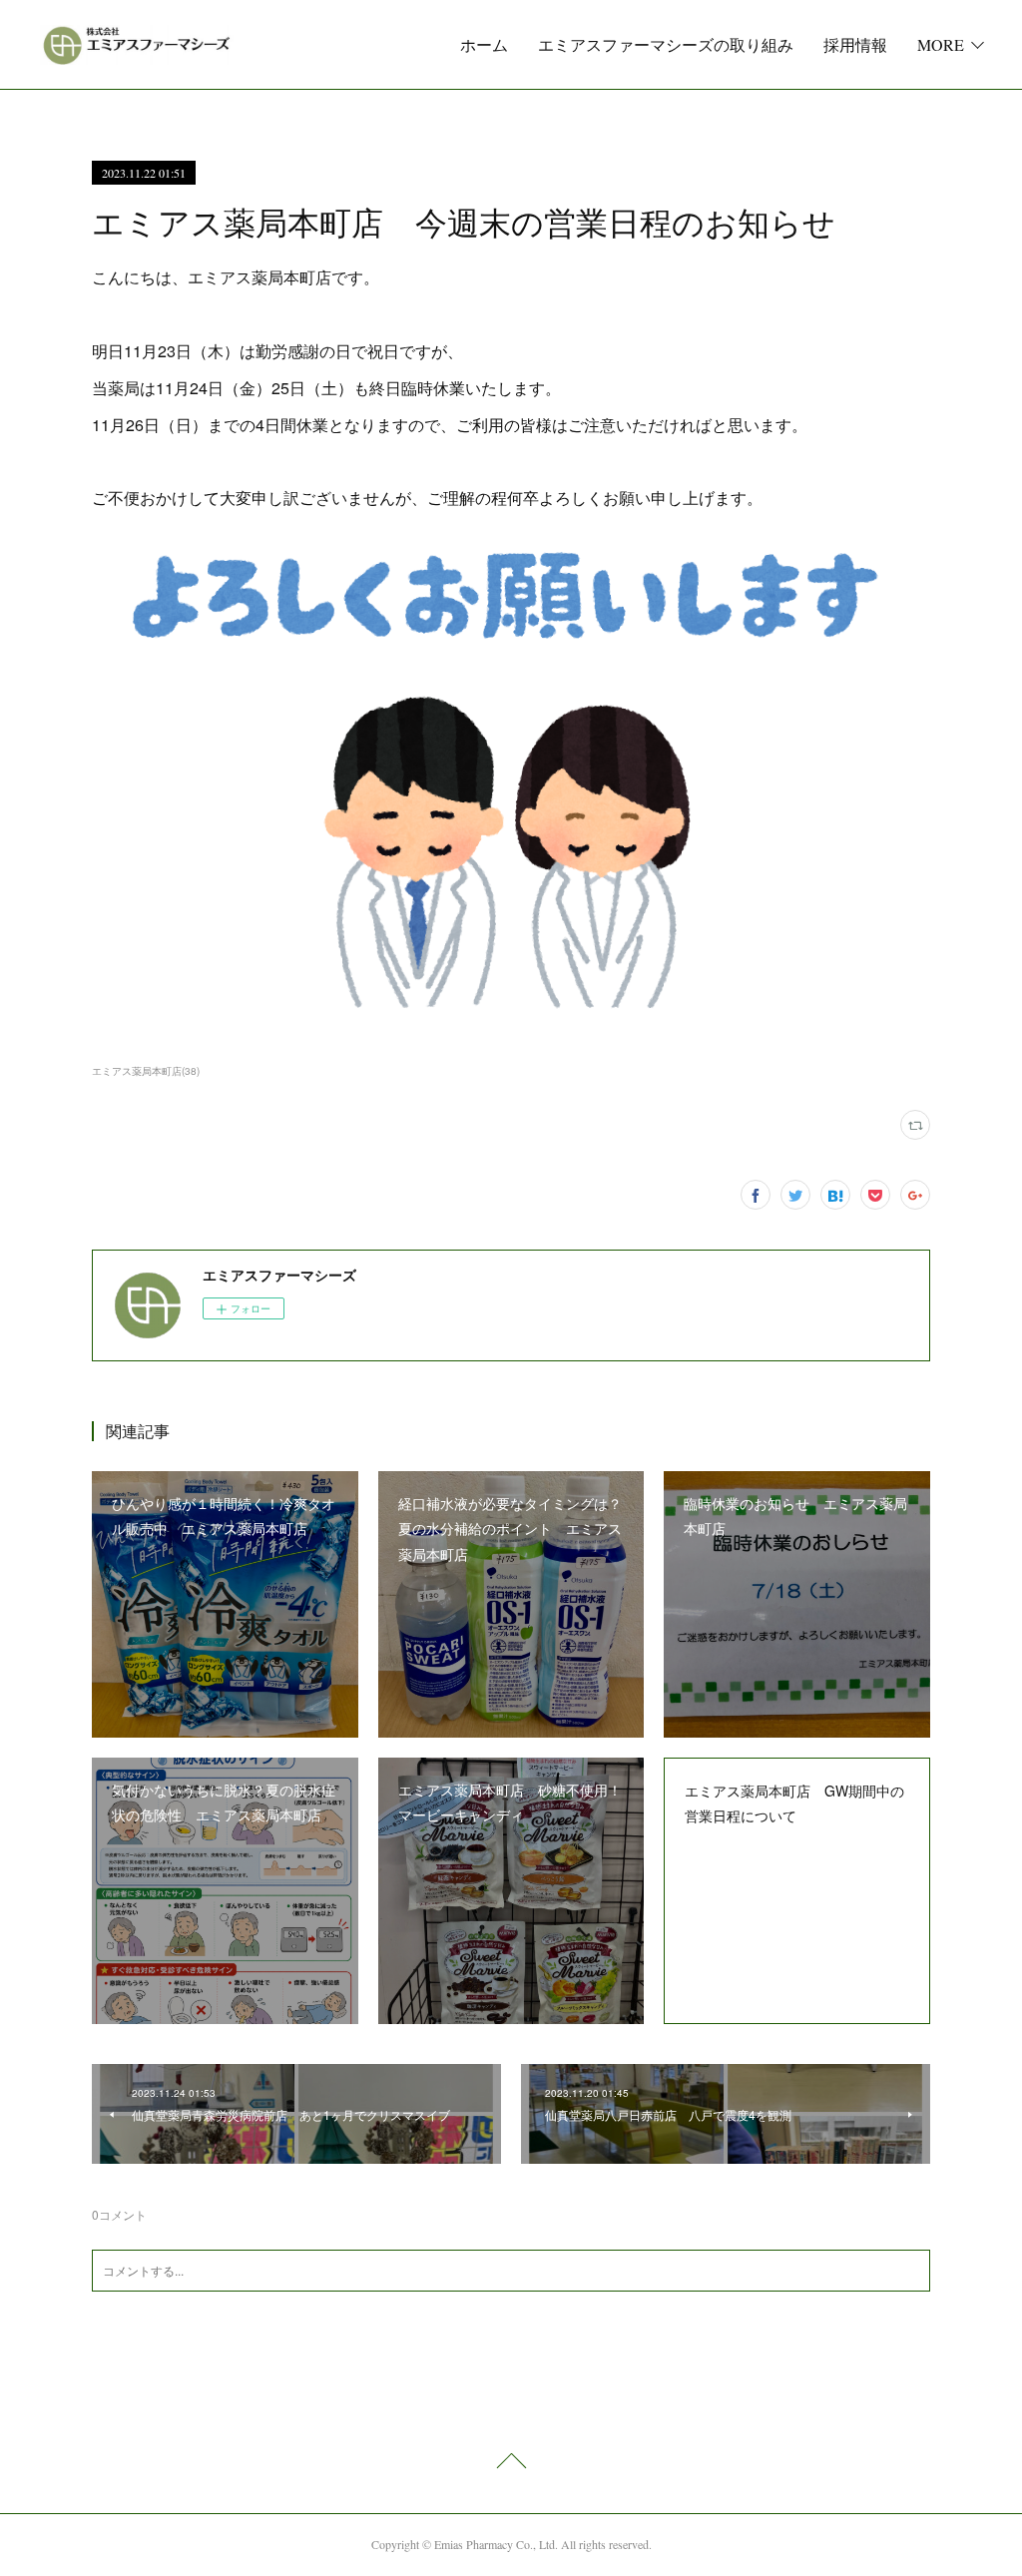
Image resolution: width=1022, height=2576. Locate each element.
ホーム (484, 44)
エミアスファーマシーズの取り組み (666, 44)
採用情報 (855, 44)
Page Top (511, 2464)
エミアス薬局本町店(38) (146, 1071)
